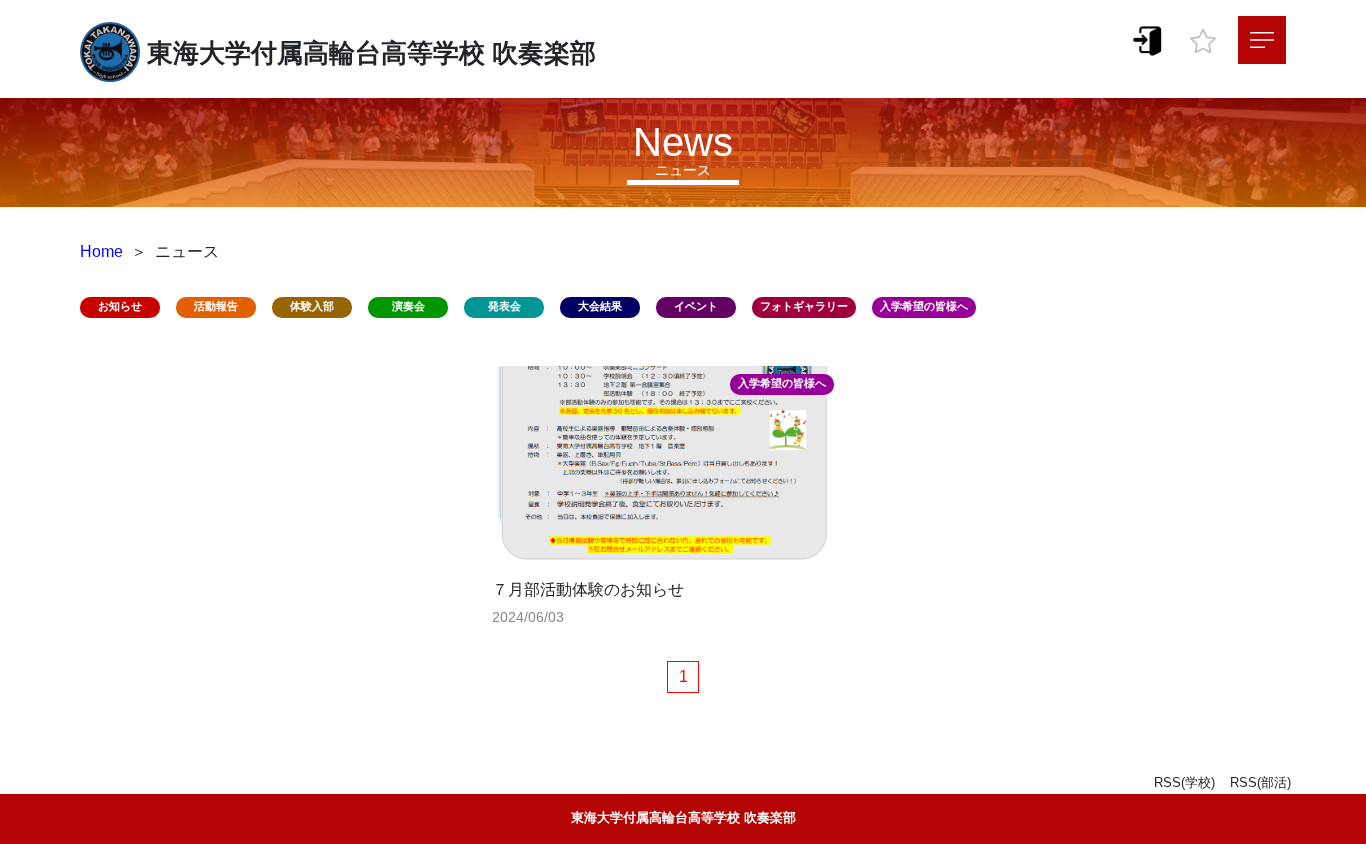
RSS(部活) (1260, 782)
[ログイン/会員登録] (1148, 39)
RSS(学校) (1184, 782)
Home (101, 251)
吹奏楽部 (544, 53)
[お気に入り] (1203, 36)
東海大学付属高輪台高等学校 (316, 53)
